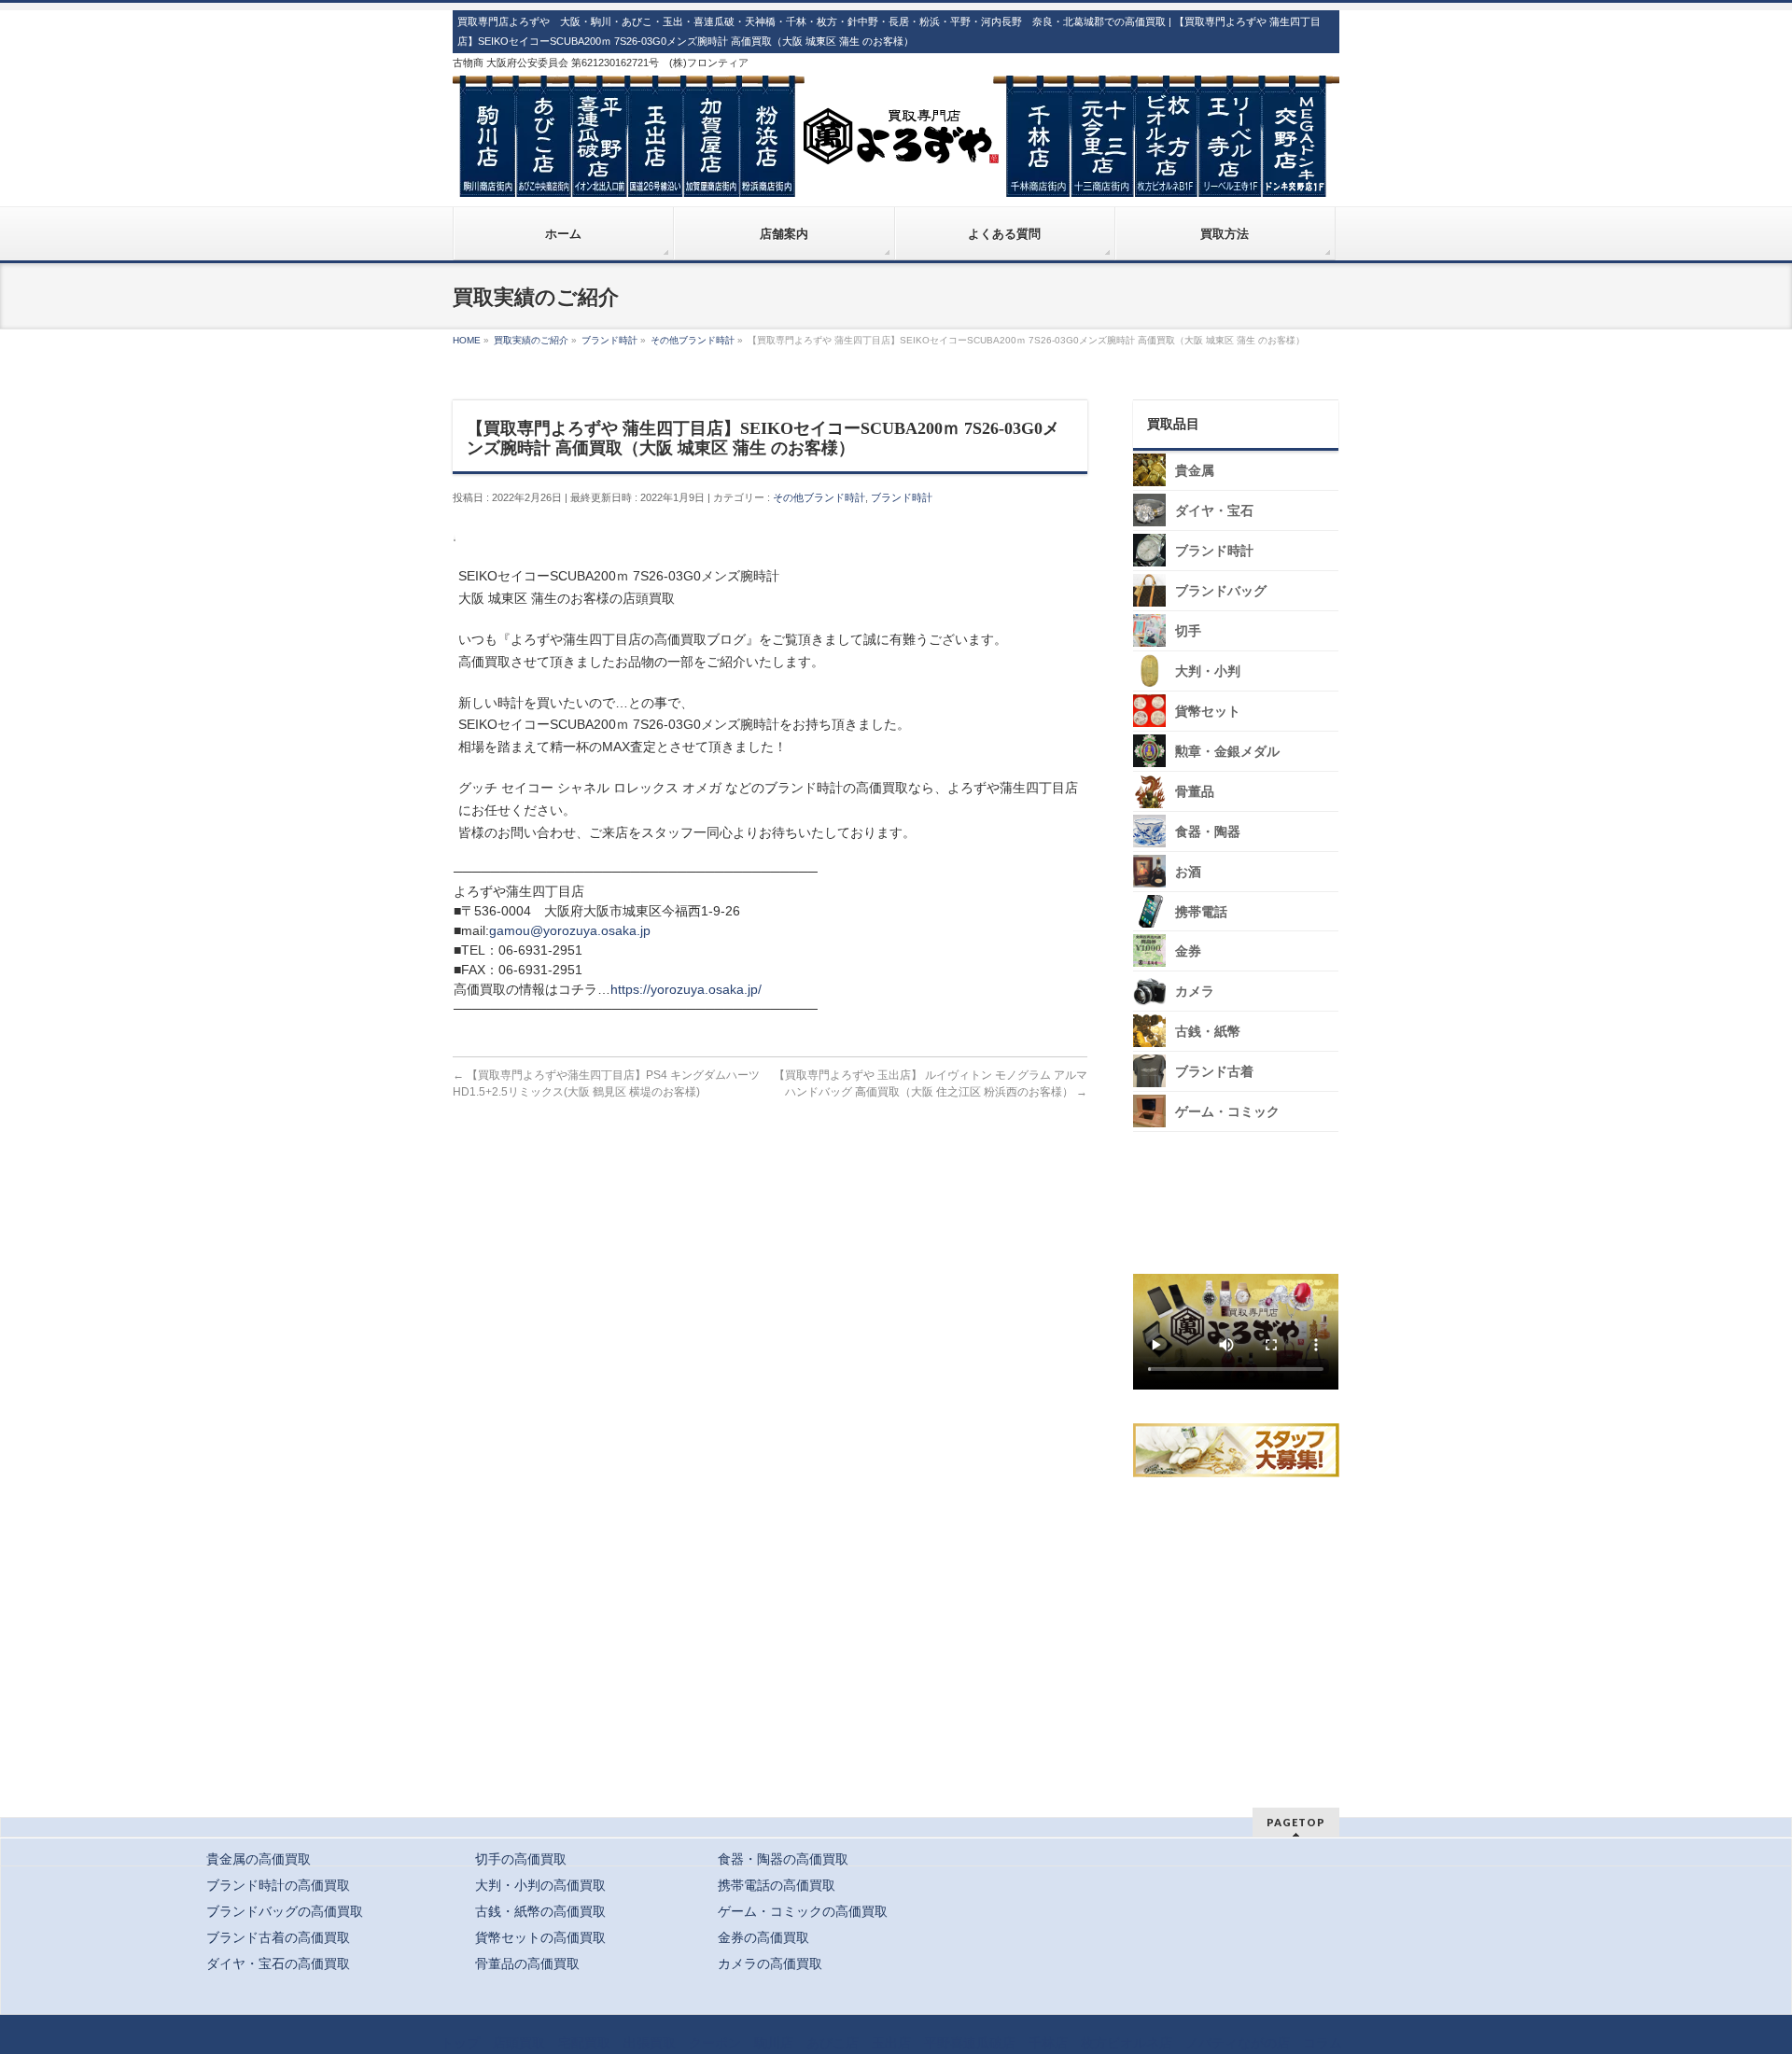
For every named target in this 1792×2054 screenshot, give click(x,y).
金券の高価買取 (763, 1937)
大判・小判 (1208, 671)
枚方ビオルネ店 (1127, 2043)
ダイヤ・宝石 (1214, 511)
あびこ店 (833, 2043)
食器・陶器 (1208, 832)
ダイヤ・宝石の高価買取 (278, 1963)
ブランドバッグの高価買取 (285, 1911)
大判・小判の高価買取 (540, 1885)
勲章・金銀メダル (1227, 752)
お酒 (1188, 872)
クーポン (715, 2043)
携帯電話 (1201, 912)
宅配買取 (584, 2043)
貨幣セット (1208, 712)
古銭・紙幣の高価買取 (540, 1911)
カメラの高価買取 (770, 1963)
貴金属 (1195, 471)
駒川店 (774, 2043)
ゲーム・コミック (1227, 1112)
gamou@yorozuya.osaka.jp (570, 930)
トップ (460, 2043)
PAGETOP (1296, 1822)
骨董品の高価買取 (527, 1963)
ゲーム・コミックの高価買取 (803, 1911)
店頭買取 (519, 2043)
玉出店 (891, 2043)
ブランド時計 (902, 497)
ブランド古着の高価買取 (278, 1937)
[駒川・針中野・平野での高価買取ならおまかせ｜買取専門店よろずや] (896, 175)
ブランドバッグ (1221, 591)
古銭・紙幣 (1208, 1032)
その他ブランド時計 (819, 497)
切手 (1188, 631)
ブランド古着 (1214, 1072)
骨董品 (1195, 792)
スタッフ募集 (1240, 1450)
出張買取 (650, 2043)
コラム (1323, 2043)
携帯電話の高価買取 (777, 1885)
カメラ (1195, 992)
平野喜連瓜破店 (970, 2043)
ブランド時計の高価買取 (278, 1885)
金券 (1188, 951)
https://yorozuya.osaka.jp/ (686, 989)
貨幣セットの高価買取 (540, 1937)
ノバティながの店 (1238, 2043)
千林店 (1048, 2043)
